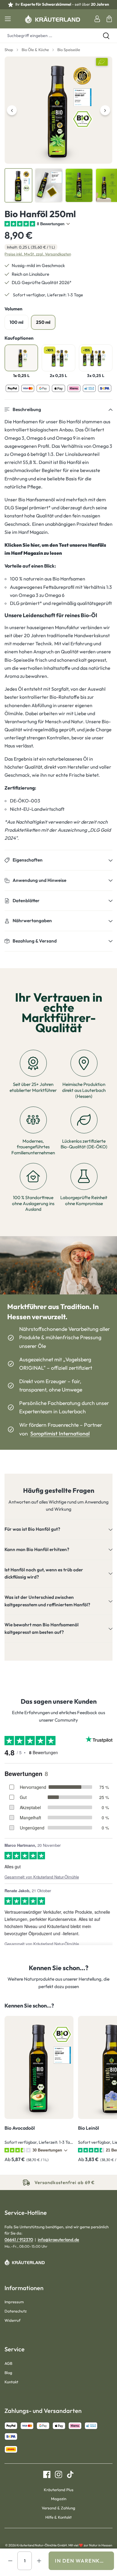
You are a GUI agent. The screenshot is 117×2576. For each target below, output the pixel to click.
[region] (58, 130)
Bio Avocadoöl (20, 2128)
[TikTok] (68, 2474)
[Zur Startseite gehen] (52, 19)
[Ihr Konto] (97, 19)
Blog (8, 2373)
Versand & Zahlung (58, 2508)
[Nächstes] (105, 110)
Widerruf (12, 2320)
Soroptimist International (60, 1433)
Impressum (14, 2302)
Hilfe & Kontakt (58, 2517)
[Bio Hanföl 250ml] (58, 110)
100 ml (16, 322)
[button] (58, 410)
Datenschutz (16, 2311)
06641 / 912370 (19, 2240)
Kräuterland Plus (59, 2490)
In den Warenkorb (83, 2561)
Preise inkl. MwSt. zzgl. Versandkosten (38, 254)
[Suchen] (106, 36)
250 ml (43, 322)
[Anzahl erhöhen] (39, 2561)
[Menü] (8, 19)
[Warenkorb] (109, 19)
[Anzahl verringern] (10, 2561)
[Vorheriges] (12, 110)
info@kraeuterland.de (58, 2240)
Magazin (59, 2499)
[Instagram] (56, 2474)
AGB (8, 2363)
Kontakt (11, 2382)
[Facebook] (47, 2474)
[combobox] (48, 36)
